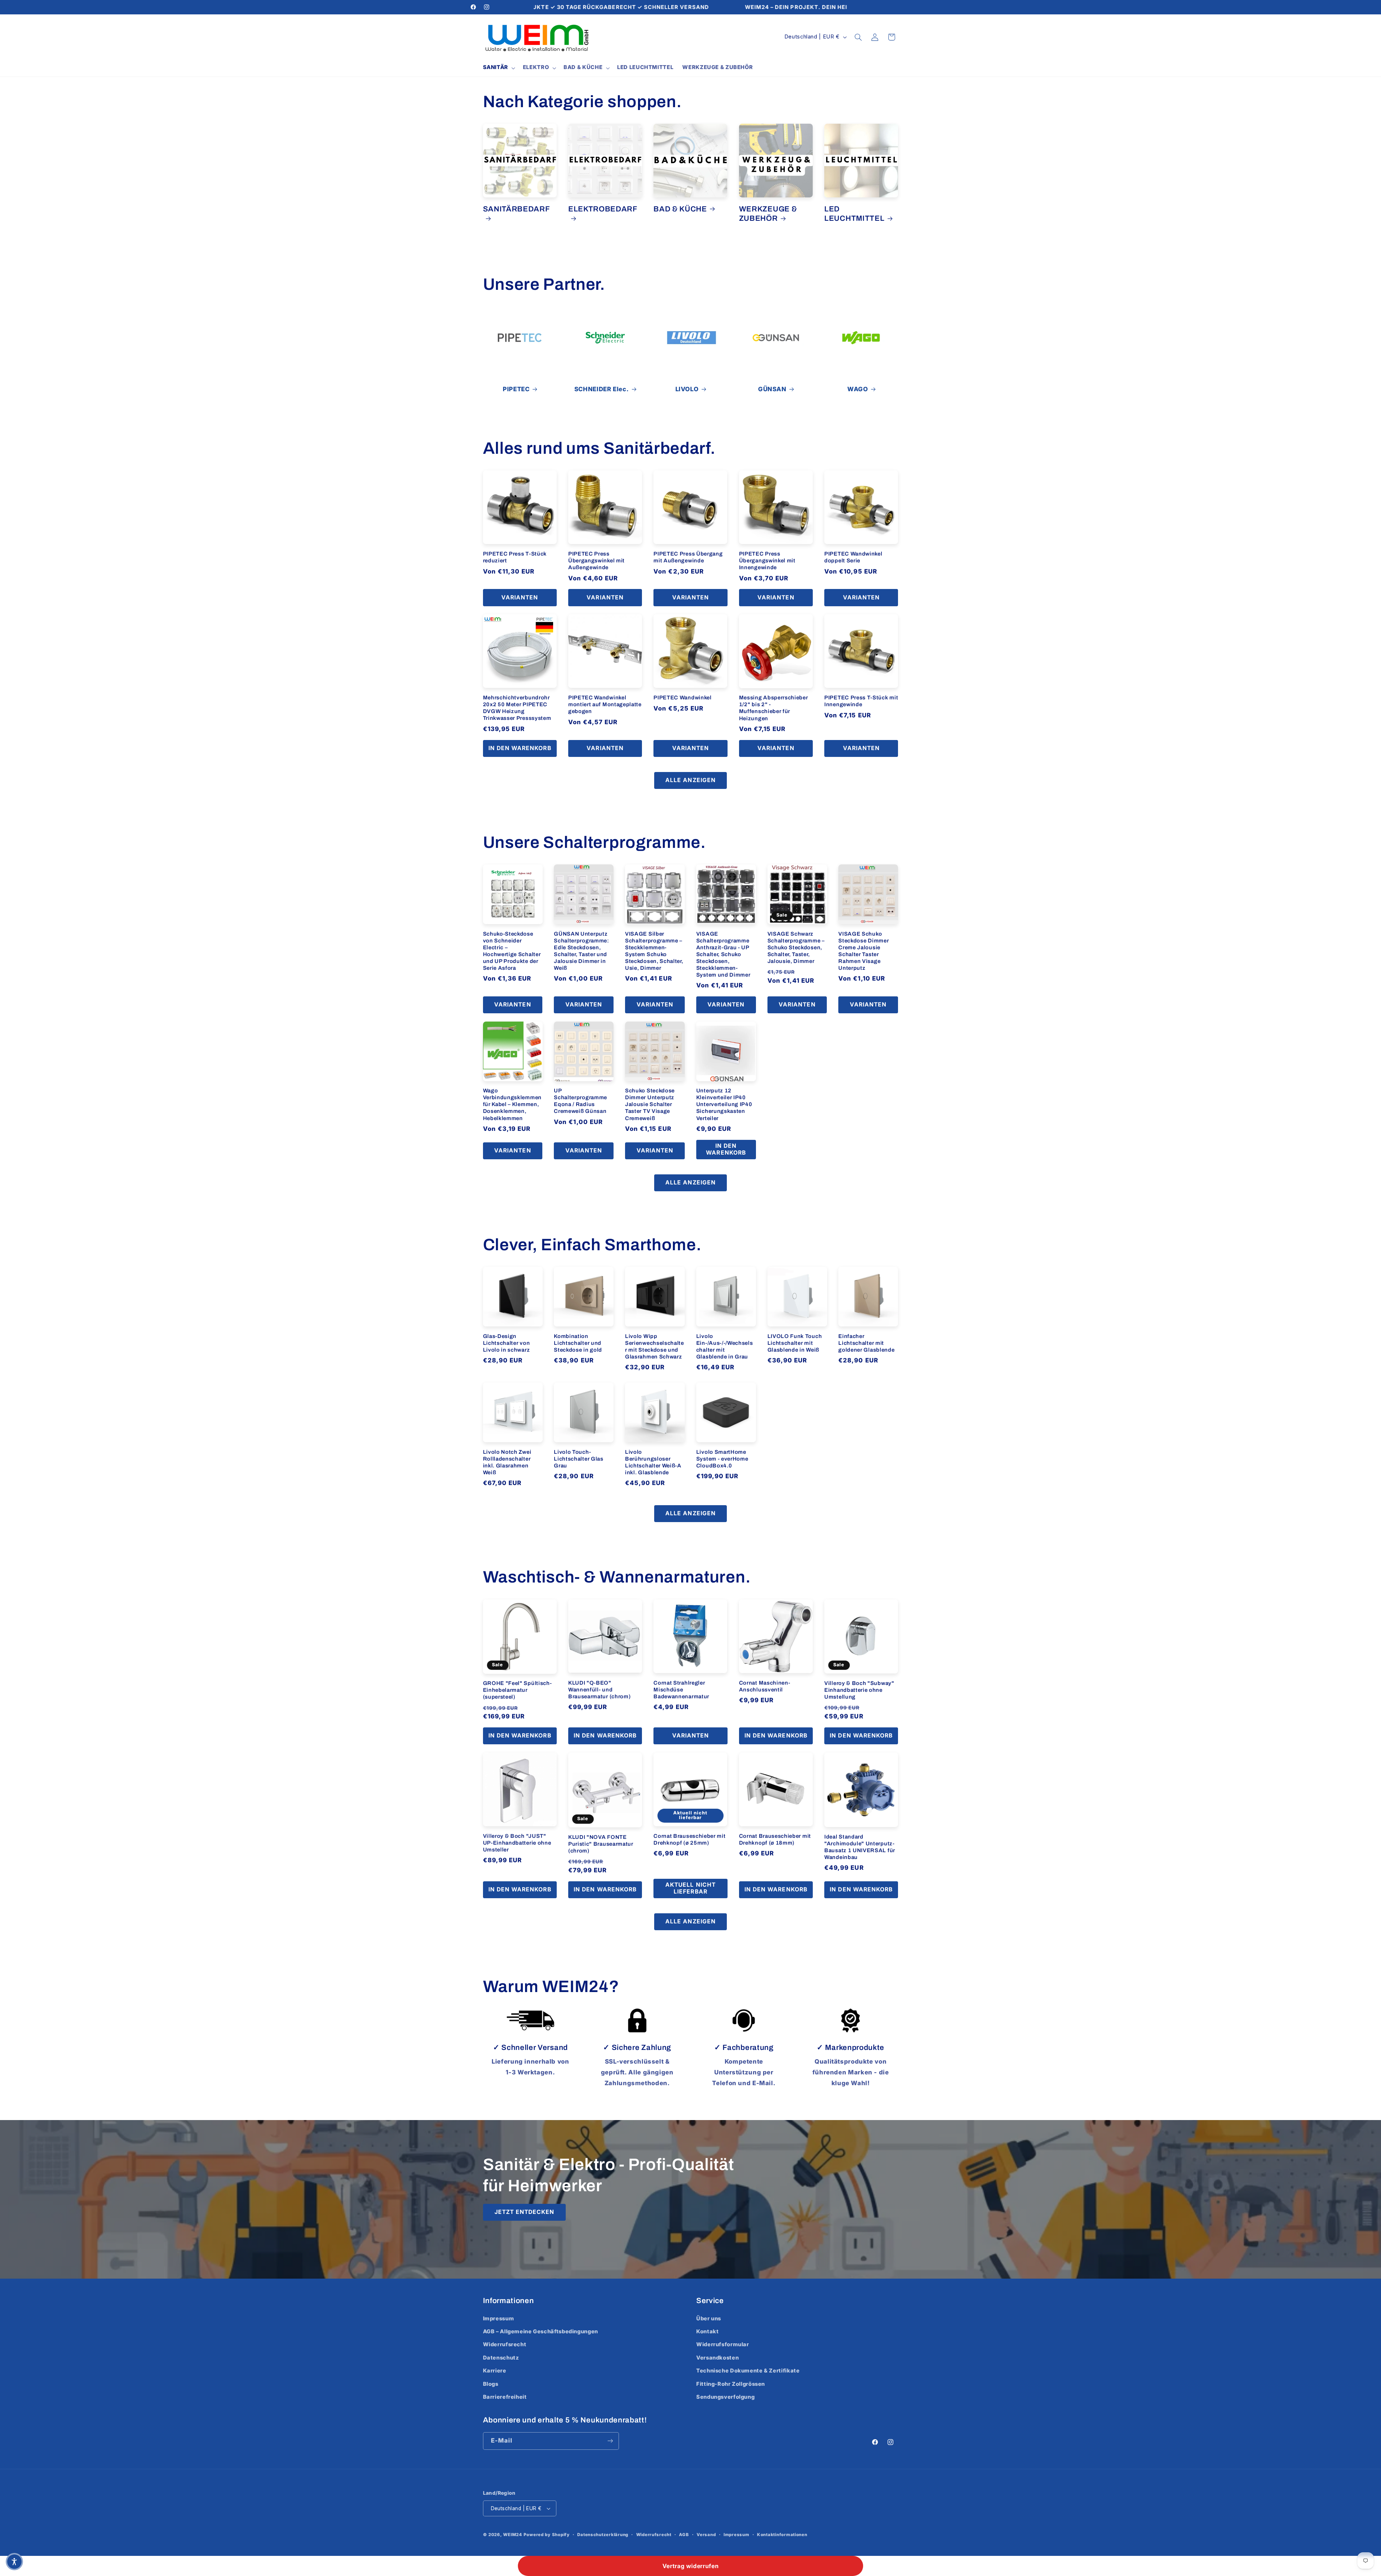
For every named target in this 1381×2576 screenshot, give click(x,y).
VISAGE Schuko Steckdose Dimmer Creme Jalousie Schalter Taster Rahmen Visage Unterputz (863, 951)
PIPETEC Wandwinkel (682, 698)
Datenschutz (501, 2358)
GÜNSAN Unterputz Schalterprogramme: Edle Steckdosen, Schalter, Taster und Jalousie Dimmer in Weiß (581, 951)
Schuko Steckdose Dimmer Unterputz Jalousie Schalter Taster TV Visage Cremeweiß (650, 1104)
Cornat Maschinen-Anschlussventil (765, 1686)
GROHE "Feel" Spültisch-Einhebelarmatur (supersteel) (518, 1690)
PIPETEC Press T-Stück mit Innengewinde (861, 701)
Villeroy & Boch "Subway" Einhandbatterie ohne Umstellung (859, 1690)
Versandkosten (717, 2358)
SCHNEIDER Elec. (601, 389)
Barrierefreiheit (505, 2397)
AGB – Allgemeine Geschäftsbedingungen (541, 2331)
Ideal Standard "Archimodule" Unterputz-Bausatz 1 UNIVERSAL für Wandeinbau (860, 1847)
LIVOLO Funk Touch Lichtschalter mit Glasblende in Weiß (795, 1343)
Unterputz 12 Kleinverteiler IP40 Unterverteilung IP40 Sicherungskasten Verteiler (724, 1104)
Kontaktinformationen (782, 2535)
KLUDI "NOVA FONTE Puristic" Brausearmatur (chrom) (601, 1844)
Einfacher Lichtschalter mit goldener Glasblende (866, 1343)
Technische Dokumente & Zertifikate (748, 2371)
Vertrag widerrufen (690, 2566)
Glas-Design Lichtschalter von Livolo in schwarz (507, 1343)
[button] (498, 68)
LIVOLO (687, 389)
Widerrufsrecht (505, 2344)
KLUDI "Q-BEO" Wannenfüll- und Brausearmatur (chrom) (600, 1690)
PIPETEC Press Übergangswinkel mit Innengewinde (767, 561)
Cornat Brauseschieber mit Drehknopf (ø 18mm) (775, 1839)
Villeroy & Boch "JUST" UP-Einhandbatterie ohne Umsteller (517, 1843)
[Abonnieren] (610, 2441)
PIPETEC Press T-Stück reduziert (515, 557)
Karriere (495, 2371)
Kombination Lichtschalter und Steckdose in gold (578, 1343)
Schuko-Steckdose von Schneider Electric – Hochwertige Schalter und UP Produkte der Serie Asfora (512, 951)
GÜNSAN (772, 389)
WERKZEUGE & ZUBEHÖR (768, 214)
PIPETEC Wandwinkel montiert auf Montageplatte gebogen (605, 704)
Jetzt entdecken (524, 2212)
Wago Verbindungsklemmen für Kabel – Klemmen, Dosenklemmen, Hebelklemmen (512, 1104)
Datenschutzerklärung (603, 2535)
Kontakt (707, 2331)
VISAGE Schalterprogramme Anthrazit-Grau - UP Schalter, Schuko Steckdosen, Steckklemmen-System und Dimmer (723, 954)
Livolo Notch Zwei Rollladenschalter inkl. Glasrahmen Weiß (507, 1462)
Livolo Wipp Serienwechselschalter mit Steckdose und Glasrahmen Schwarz (655, 1346)
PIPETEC (516, 389)
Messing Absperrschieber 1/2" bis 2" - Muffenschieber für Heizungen (774, 708)
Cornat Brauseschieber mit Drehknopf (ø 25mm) (689, 1839)
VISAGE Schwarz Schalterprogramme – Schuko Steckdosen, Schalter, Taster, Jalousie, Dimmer (796, 947)
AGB (684, 2535)
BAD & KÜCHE (680, 209)
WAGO (858, 389)
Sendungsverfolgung (725, 2397)
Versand (706, 2535)
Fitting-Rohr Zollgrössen (731, 2384)
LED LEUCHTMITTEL (854, 214)
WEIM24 (512, 2535)
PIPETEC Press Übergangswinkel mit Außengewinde (596, 561)
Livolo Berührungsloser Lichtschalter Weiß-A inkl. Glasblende (653, 1462)
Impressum (499, 2319)
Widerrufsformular (723, 2344)
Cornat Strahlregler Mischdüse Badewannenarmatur (681, 1690)
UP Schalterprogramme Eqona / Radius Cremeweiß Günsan (580, 1101)
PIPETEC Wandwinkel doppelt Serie (853, 557)
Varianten (520, 597)
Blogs (491, 2384)
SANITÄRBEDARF (517, 209)
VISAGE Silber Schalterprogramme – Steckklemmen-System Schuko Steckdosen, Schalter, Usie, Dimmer (654, 951)
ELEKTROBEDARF (603, 209)
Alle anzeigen (690, 780)
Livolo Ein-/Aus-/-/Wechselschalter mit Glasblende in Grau (725, 1346)
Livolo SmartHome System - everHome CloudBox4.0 (722, 1459)
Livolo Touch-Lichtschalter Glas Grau (578, 1459)
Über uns (709, 2319)
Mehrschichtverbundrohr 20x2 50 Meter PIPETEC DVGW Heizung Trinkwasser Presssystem (517, 708)
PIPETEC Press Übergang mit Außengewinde (688, 557)
